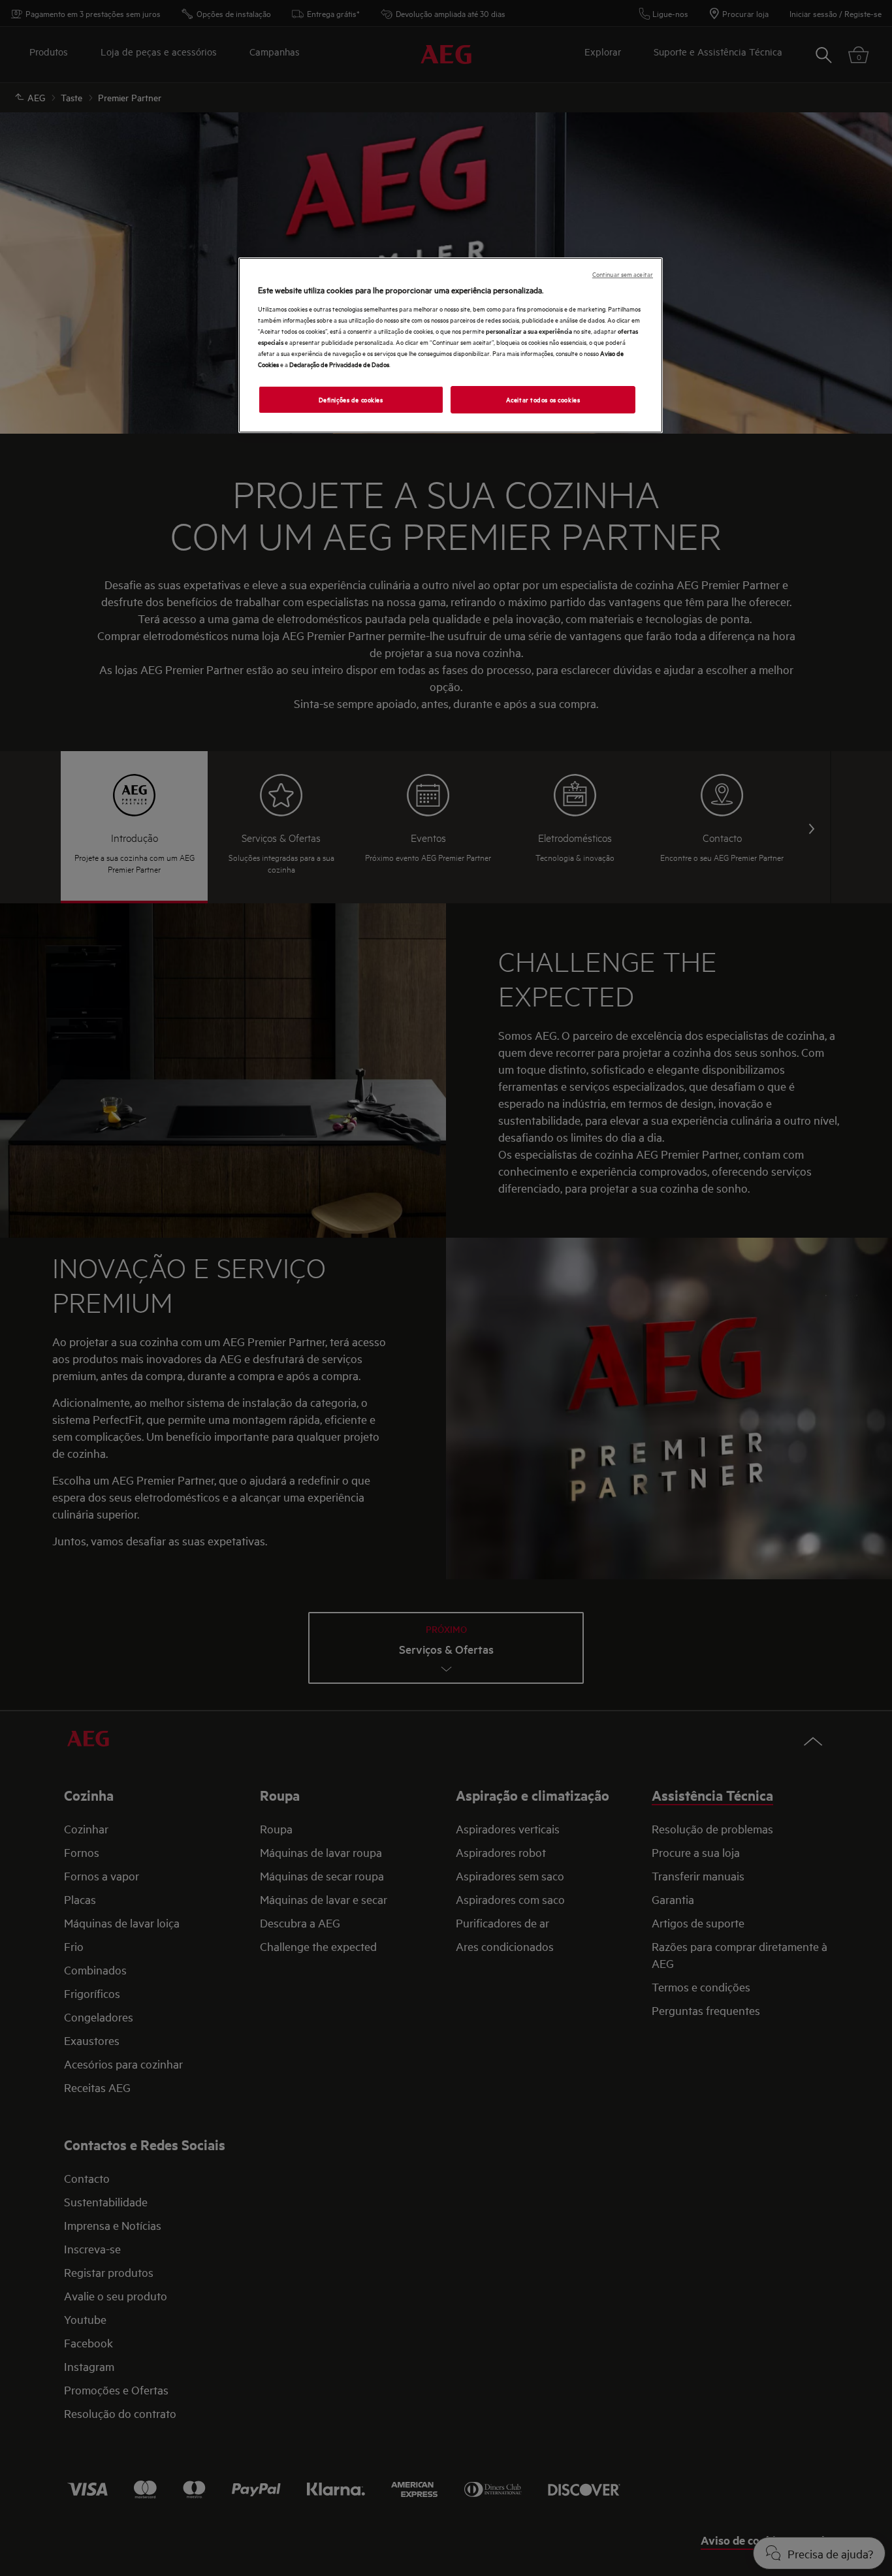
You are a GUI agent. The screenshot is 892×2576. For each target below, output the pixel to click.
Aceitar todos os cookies (543, 399)
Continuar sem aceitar (623, 274)
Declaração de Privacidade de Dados (339, 364)
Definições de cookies (351, 399)
